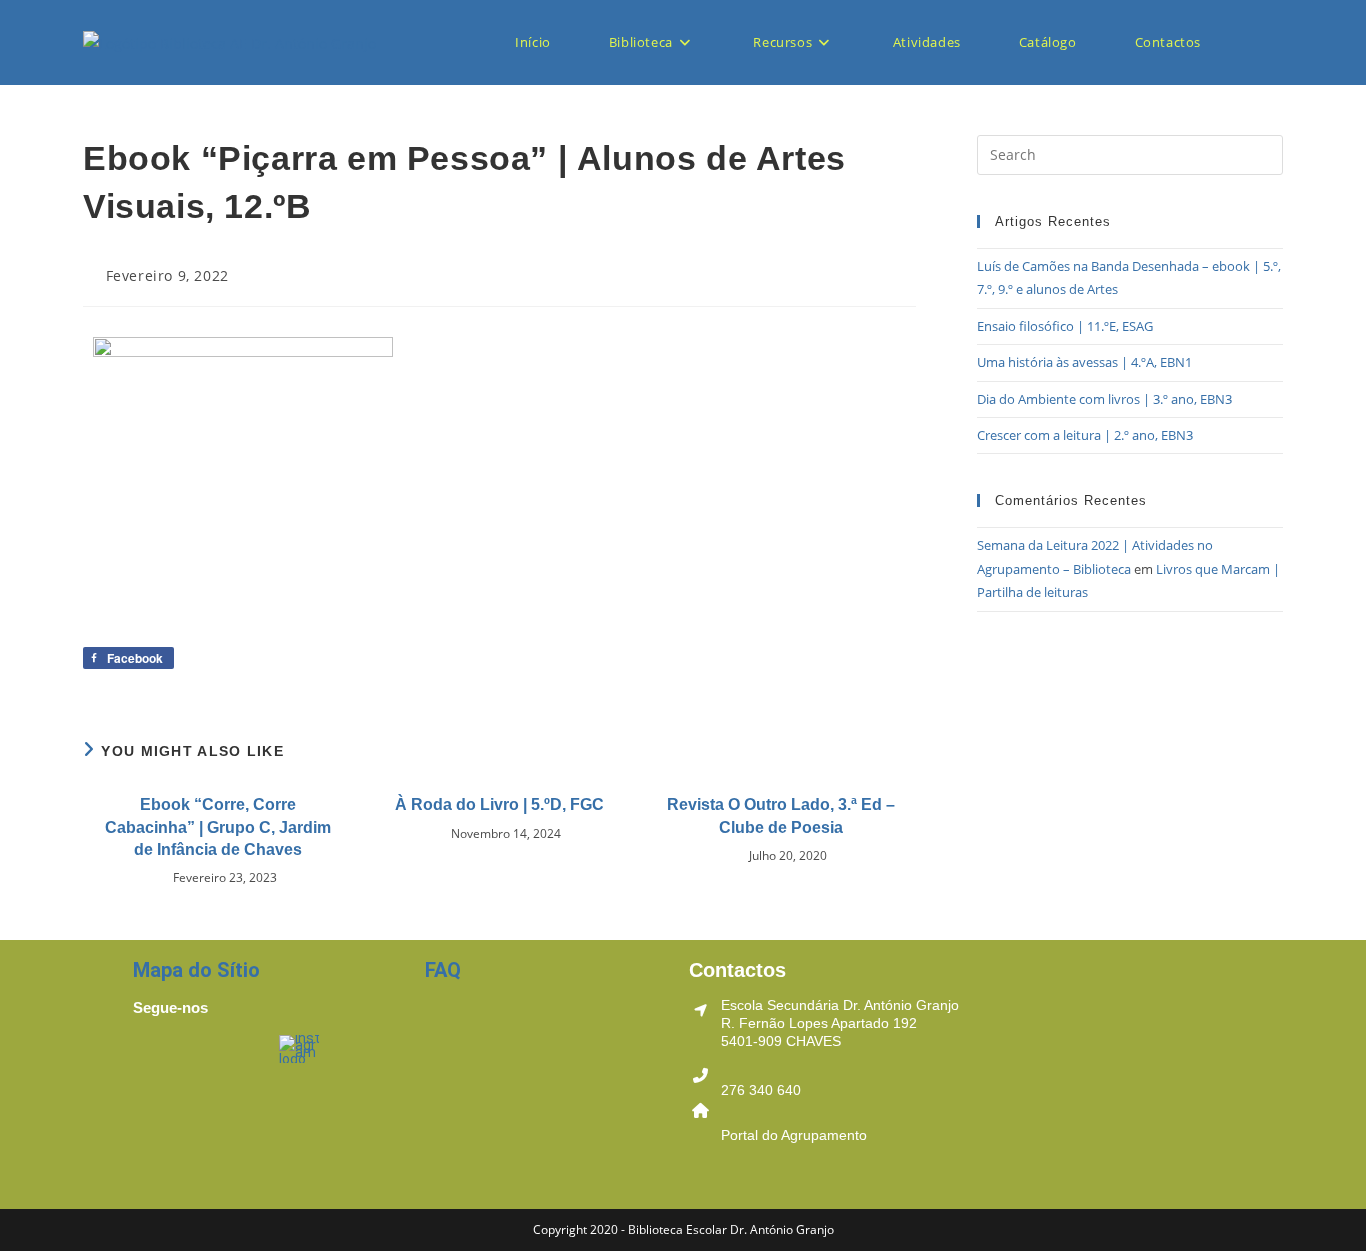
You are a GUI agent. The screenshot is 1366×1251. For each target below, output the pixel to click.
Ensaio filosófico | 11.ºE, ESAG (1065, 326)
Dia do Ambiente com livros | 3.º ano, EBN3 (1104, 399)
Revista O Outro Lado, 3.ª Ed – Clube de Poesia (781, 815)
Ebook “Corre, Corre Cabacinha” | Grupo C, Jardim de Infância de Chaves (218, 827)
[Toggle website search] (1264, 42)
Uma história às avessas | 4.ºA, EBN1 (1084, 362)
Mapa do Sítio (196, 970)
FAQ (443, 970)
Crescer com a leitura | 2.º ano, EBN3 (1085, 435)
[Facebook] (158, 1060)
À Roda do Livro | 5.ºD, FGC (499, 804)
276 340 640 (761, 1090)
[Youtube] (233, 1060)
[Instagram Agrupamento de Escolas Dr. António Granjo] (301, 1047)
